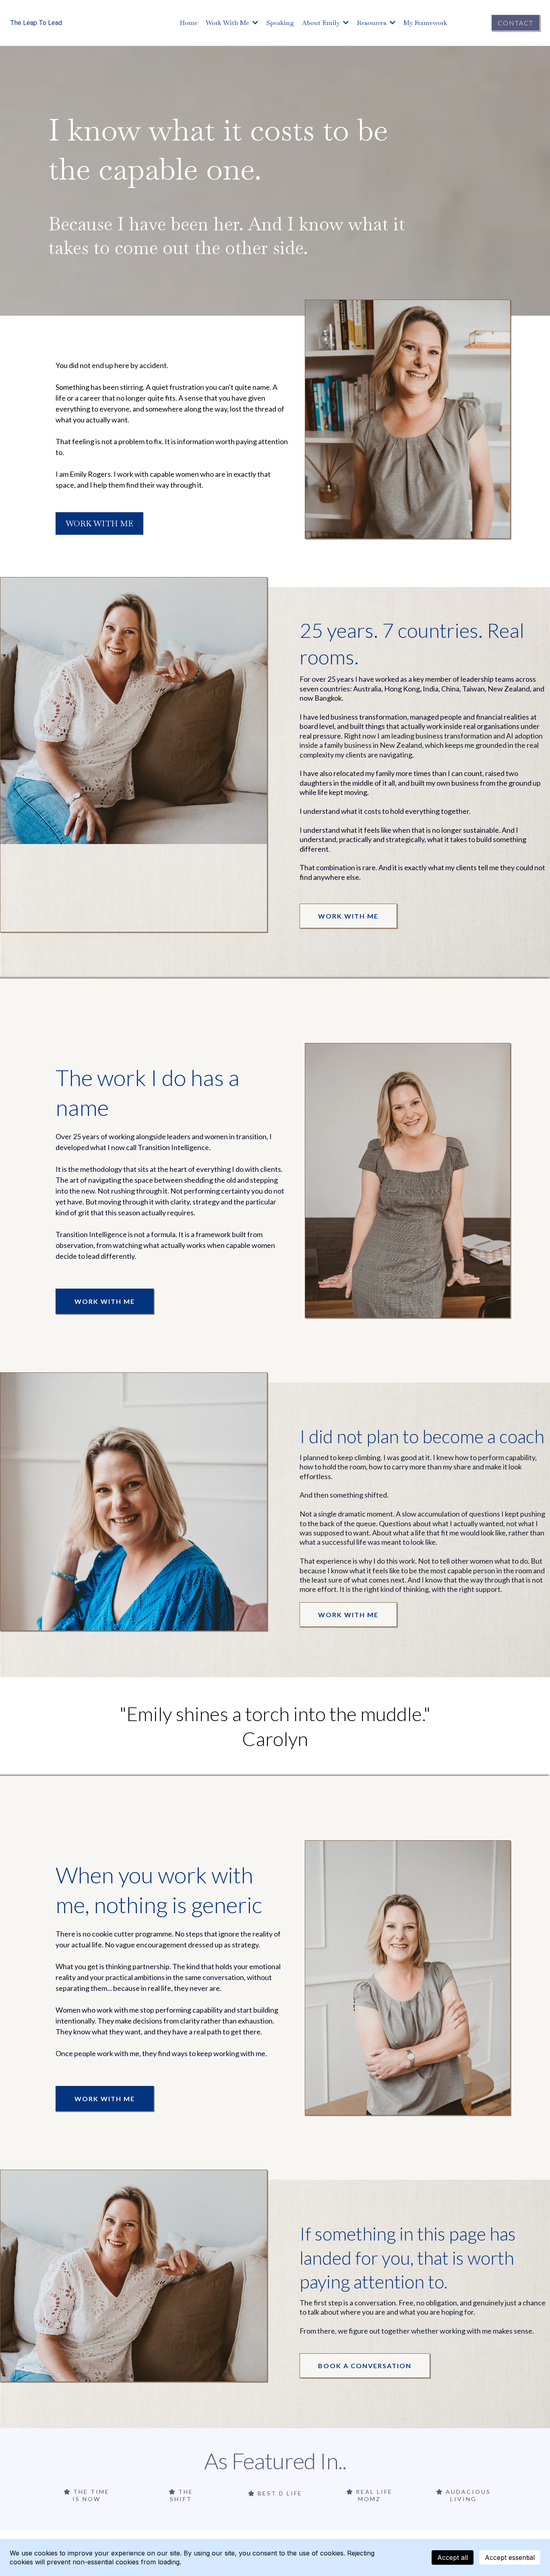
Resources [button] (372, 23)
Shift (181, 2499)
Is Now (87, 2499)
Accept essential (510, 2557)
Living (463, 2499)
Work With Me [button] (228, 23)
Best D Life (280, 2493)
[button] (345, 23)
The (186, 2492)
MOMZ (369, 2499)
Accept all (453, 2557)
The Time (91, 2492)
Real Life (374, 2492)
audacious (468, 2492)
